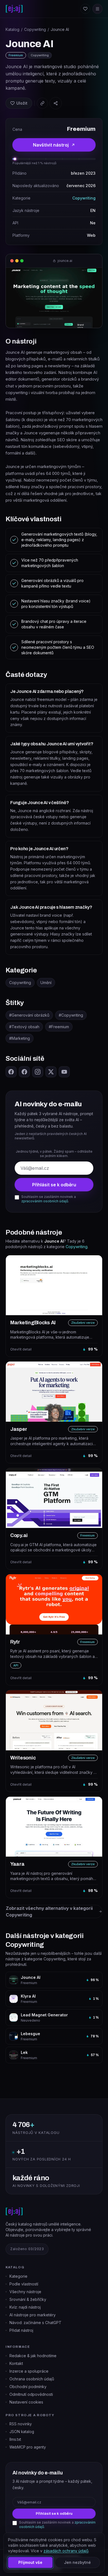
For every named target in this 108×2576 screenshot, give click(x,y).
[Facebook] (11, 1072)
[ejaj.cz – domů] (14, 9)
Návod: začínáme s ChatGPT (35, 2323)
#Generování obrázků (29, 1015)
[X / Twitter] (51, 1072)
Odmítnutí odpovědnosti (31, 2394)
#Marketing (20, 1038)
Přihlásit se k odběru (54, 1185)
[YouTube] (64, 1072)
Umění (46, 983)
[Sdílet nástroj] (56, 103)
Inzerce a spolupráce (29, 2371)
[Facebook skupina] (24, 1072)
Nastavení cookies (26, 2402)
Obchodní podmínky (28, 2387)
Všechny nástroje (25, 2292)
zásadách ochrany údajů (66, 2551)
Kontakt (16, 2363)
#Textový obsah (24, 1027)
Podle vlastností (24, 2284)
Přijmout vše (30, 2562)
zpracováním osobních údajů (45, 1201)
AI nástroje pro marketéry (33, 2315)
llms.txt (15, 2439)
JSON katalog (22, 2432)
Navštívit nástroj (51, 145)
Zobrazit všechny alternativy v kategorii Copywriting (49, 1912)
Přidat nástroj (21, 2330)
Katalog (12, 29)
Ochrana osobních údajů (32, 2379)
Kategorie (18, 2276)
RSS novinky (21, 2424)
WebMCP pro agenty (28, 2447)
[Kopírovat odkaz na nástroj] (42, 103)
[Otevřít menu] (97, 9)
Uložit (22, 103)
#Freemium (59, 1027)
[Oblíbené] (85, 9)
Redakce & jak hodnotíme (33, 2356)
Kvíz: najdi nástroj (25, 2307)
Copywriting (35, 29)
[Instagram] (38, 1072)
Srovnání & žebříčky (28, 2299)
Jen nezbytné (77, 2562)
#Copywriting (71, 1015)
